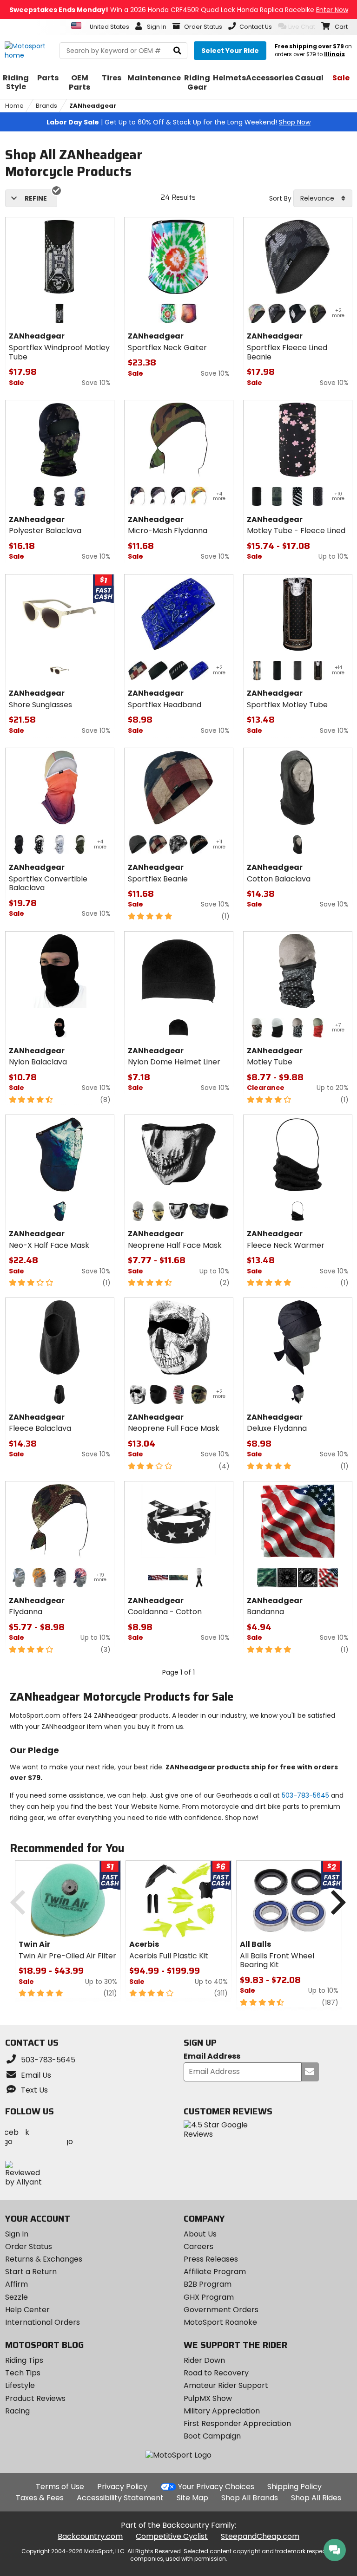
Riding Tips (24, 2360)
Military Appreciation (222, 2411)
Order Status (29, 2247)
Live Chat (302, 27)
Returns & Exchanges (44, 2259)
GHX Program (209, 2297)
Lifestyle (20, 2385)
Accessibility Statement (120, 2498)
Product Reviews (35, 2398)
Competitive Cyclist (172, 2536)
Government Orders (221, 2310)
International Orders (43, 2322)
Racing (17, 2411)
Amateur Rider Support (226, 2385)
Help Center (27, 2310)
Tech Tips (23, 2373)
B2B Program (208, 2284)
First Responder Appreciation (237, 2423)
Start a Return (31, 2272)
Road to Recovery (216, 2373)
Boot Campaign (212, 2436)
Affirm (17, 2284)
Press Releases (211, 2259)
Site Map (192, 2498)
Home (14, 106)
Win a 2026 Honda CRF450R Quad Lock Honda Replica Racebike (179, 10)
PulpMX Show (208, 2398)
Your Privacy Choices (216, 2487)
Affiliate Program (215, 2272)
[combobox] (323, 198)
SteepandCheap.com (260, 2536)
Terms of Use (60, 2487)
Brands (46, 106)
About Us (200, 2234)
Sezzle (17, 2297)
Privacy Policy (122, 2487)
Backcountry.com (90, 2536)
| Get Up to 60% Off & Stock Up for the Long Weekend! (178, 122)
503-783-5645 (305, 1795)
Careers (198, 2247)
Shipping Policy (294, 2487)
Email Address (212, 2057)
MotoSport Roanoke (220, 2322)
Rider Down (204, 2360)
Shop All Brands (250, 2498)
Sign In (17, 2234)
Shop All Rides (316, 2498)
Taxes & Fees (40, 2498)
